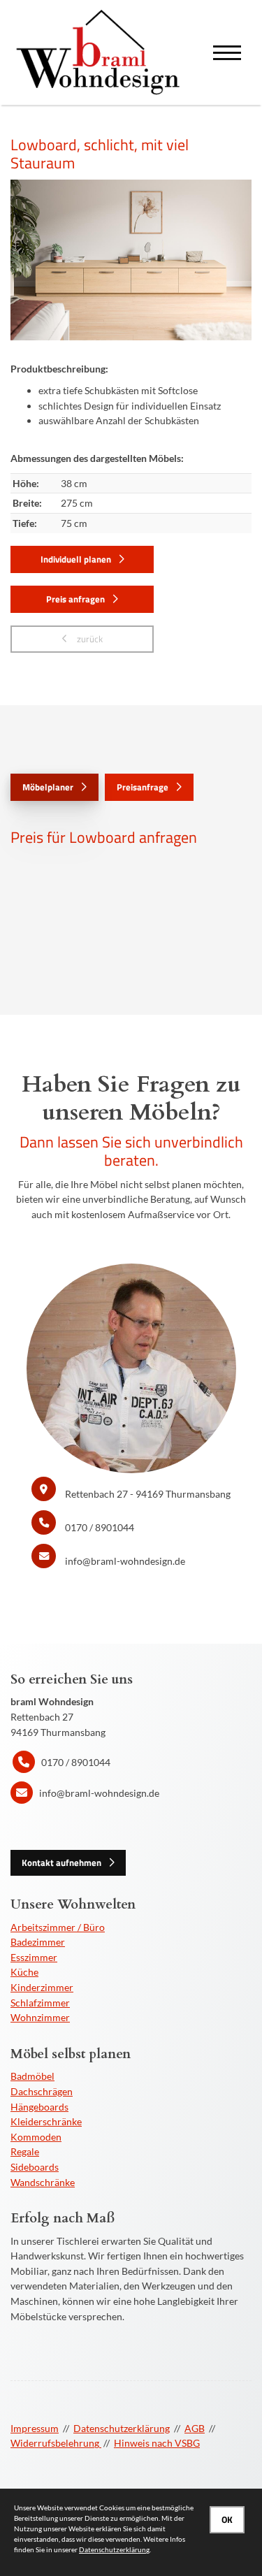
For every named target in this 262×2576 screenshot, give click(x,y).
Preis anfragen (75, 599)
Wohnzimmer (40, 2017)
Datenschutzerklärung (122, 2428)
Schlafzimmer (40, 2003)
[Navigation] (227, 53)
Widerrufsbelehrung (56, 2443)
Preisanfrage (143, 787)
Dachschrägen (42, 2091)
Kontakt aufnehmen (61, 1862)
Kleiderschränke (46, 2121)
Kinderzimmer (42, 1987)
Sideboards (35, 2167)
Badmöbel (32, 2076)
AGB (195, 2428)
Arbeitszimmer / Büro (58, 1927)
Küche (24, 1972)
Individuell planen (76, 559)
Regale (25, 2151)
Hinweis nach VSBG (157, 2443)
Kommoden (36, 2137)
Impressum (35, 2428)
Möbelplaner (48, 787)
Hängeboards (39, 2107)
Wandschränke (43, 2182)
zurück (89, 639)
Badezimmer (38, 1942)
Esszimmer (34, 1957)
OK (227, 2519)
